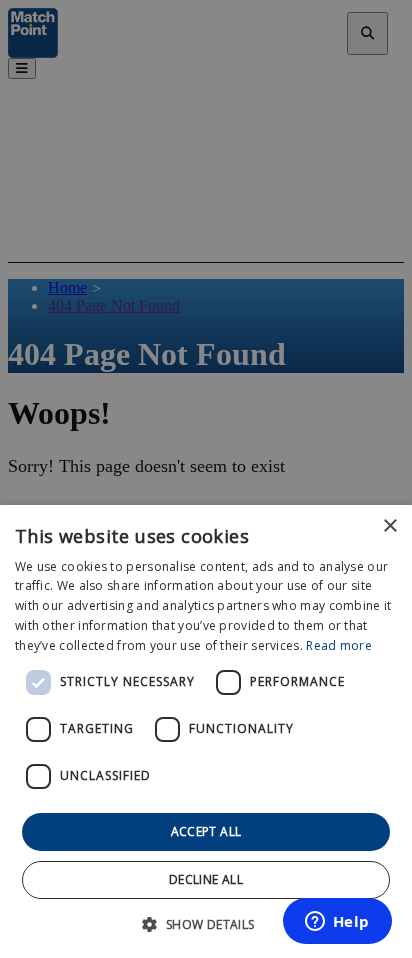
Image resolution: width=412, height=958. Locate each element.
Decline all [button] (206, 879)
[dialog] (206, 731)
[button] (205, 923)
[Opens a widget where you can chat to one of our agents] (337, 923)
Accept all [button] (206, 831)
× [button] (389, 526)
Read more (339, 645)
